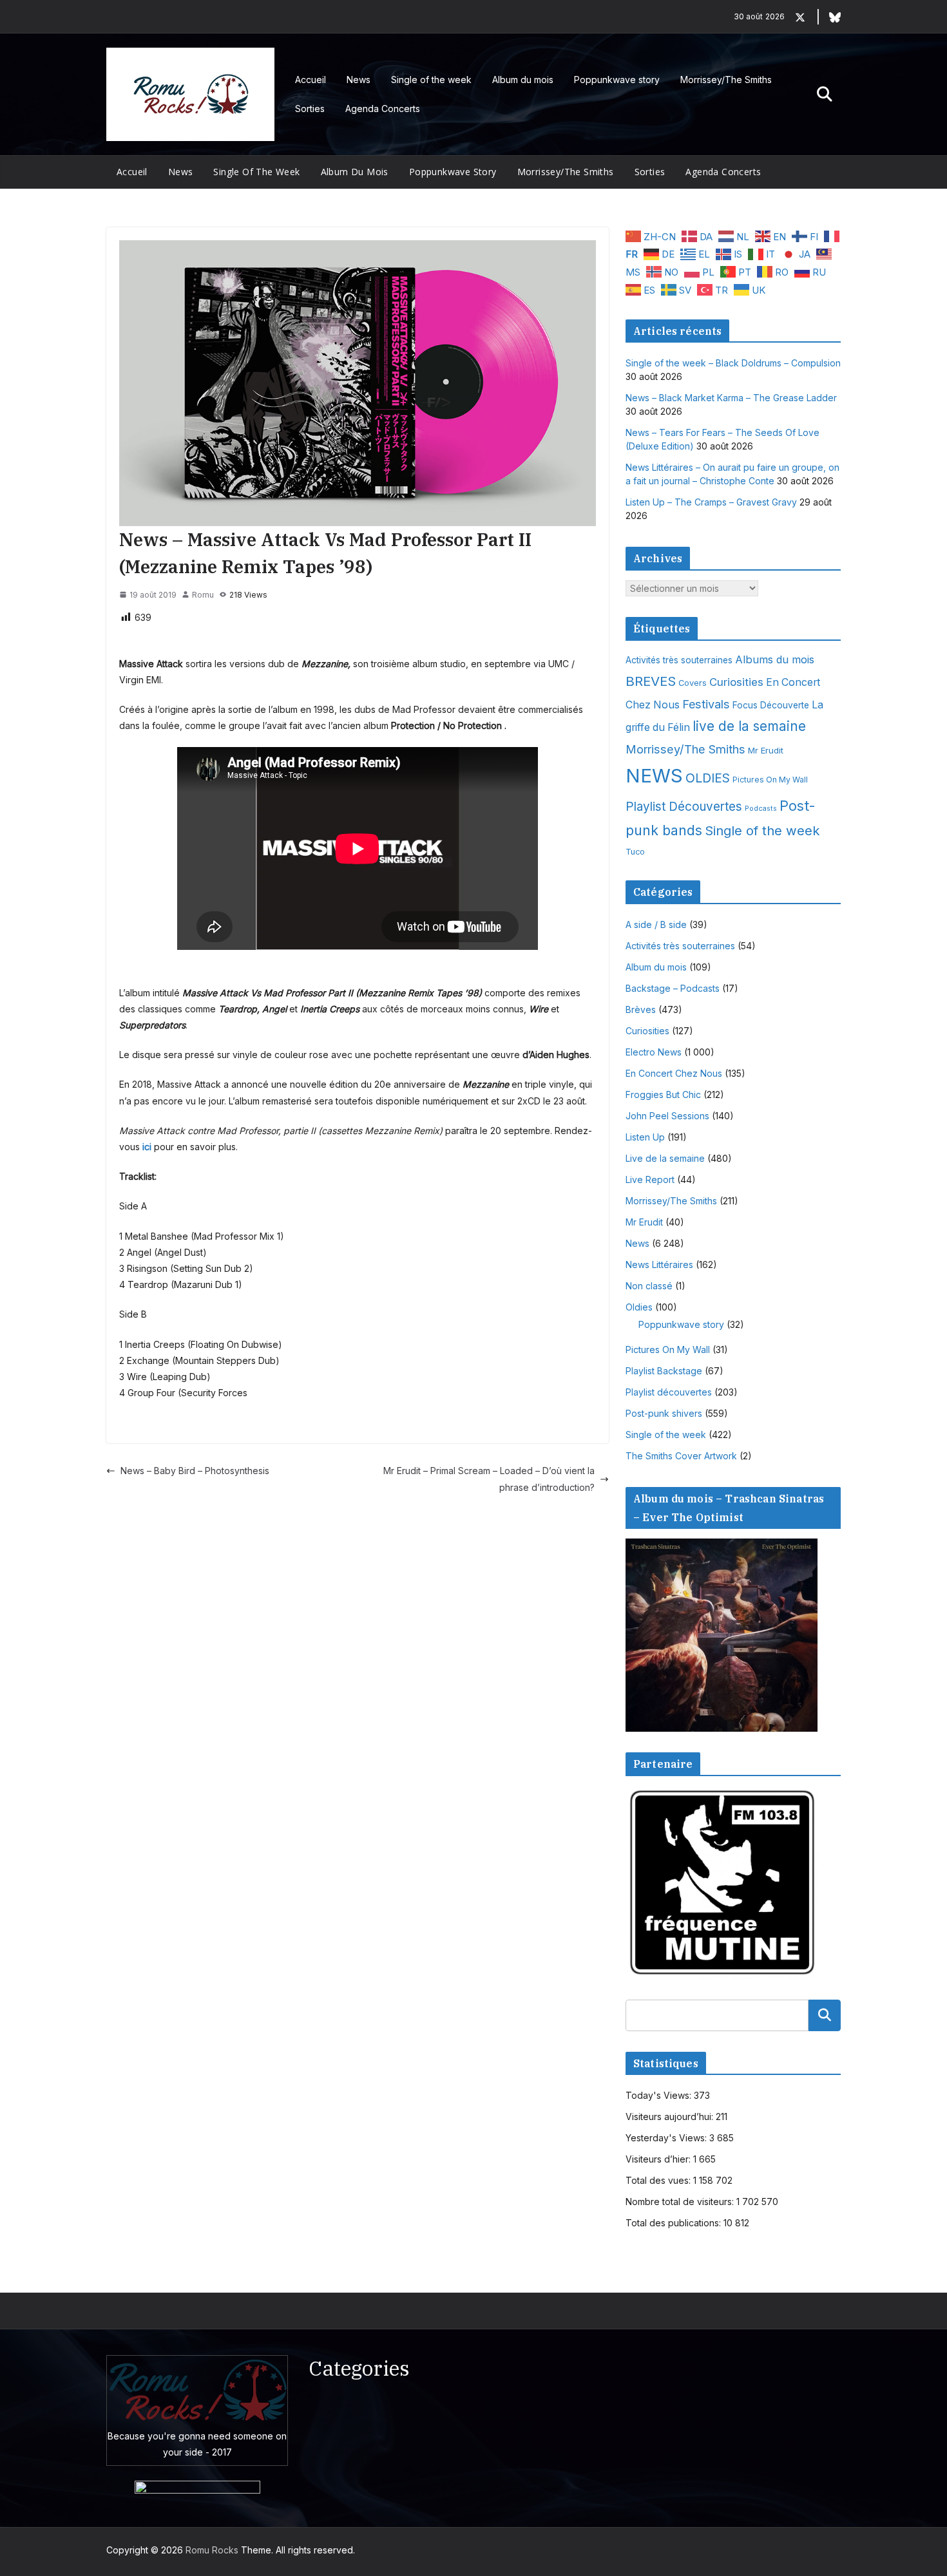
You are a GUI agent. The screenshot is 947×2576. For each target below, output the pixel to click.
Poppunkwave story (617, 80)
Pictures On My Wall (770, 780)
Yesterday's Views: (667, 2138)
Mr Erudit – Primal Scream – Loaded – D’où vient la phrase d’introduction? (489, 1479)
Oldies (639, 1307)
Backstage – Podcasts (673, 988)
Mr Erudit (766, 750)
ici (147, 1147)
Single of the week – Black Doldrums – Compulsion (733, 363)
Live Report (650, 1179)
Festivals (706, 704)
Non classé (649, 1286)
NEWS (654, 776)
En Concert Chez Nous (674, 1073)
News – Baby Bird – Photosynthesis (195, 1471)
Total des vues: (659, 2180)
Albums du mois (775, 659)
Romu (203, 595)
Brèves (641, 1009)
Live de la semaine (665, 1158)
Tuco (635, 852)
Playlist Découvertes (684, 807)
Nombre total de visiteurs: (681, 2202)
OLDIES (708, 778)
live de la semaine (749, 726)
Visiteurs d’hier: (659, 2159)
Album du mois (523, 80)
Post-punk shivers (664, 1413)
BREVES (651, 681)
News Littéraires (659, 1264)
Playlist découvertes (669, 1392)
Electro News (654, 1052)
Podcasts (761, 809)
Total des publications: (674, 2223)
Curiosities (736, 682)
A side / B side (656, 924)
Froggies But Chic (663, 1094)
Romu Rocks (212, 2550)
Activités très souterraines (679, 660)
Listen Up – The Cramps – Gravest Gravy (711, 502)
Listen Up (645, 1137)
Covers (693, 683)
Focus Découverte (771, 705)
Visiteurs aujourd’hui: (671, 2117)
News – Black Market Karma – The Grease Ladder (731, 398)
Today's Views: (660, 2095)
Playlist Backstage (664, 1371)
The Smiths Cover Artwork (681, 1456)
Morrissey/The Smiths (726, 80)
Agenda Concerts (383, 109)
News (359, 80)
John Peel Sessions (667, 1116)
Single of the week (431, 80)
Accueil (311, 80)
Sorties (310, 109)
